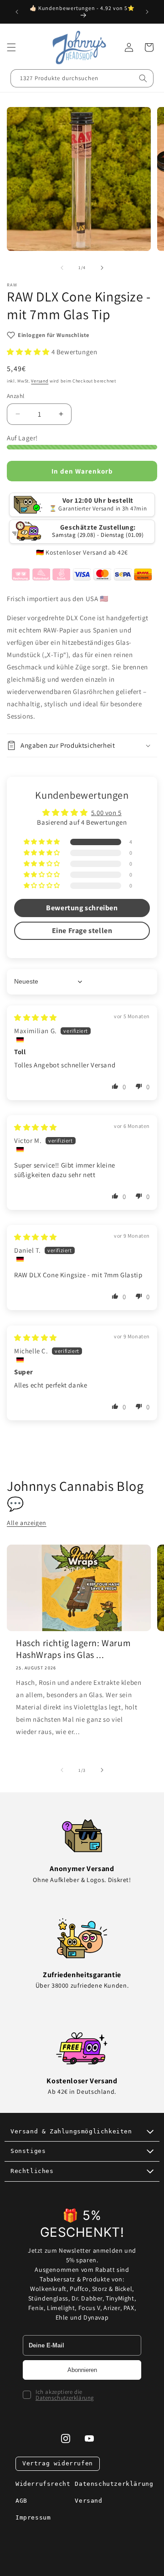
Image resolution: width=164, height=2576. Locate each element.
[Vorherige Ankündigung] (17, 12)
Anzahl (15, 396)
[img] (36, 1018)
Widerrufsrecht (43, 2484)
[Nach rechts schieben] (102, 268)
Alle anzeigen (27, 1523)
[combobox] (82, 78)
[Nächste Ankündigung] (147, 12)
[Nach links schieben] (62, 268)
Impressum (33, 2517)
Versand (40, 381)
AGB (21, 2501)
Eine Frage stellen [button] (82, 931)
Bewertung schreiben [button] (82, 908)
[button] (11, 47)
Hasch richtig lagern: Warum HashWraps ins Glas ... (73, 1649)
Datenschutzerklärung (65, 2398)
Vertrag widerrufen (58, 2463)
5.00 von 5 (106, 813)
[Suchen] (143, 78)
